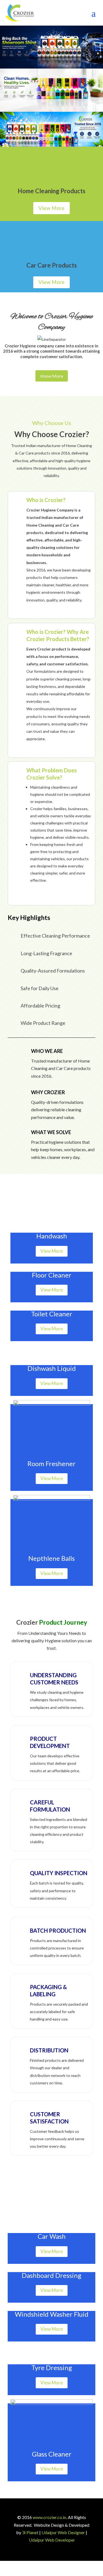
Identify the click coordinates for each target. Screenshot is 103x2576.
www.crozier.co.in (49, 2517)
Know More (52, 376)
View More (51, 208)
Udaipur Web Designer (63, 2532)
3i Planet (30, 2532)
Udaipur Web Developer (52, 2540)
